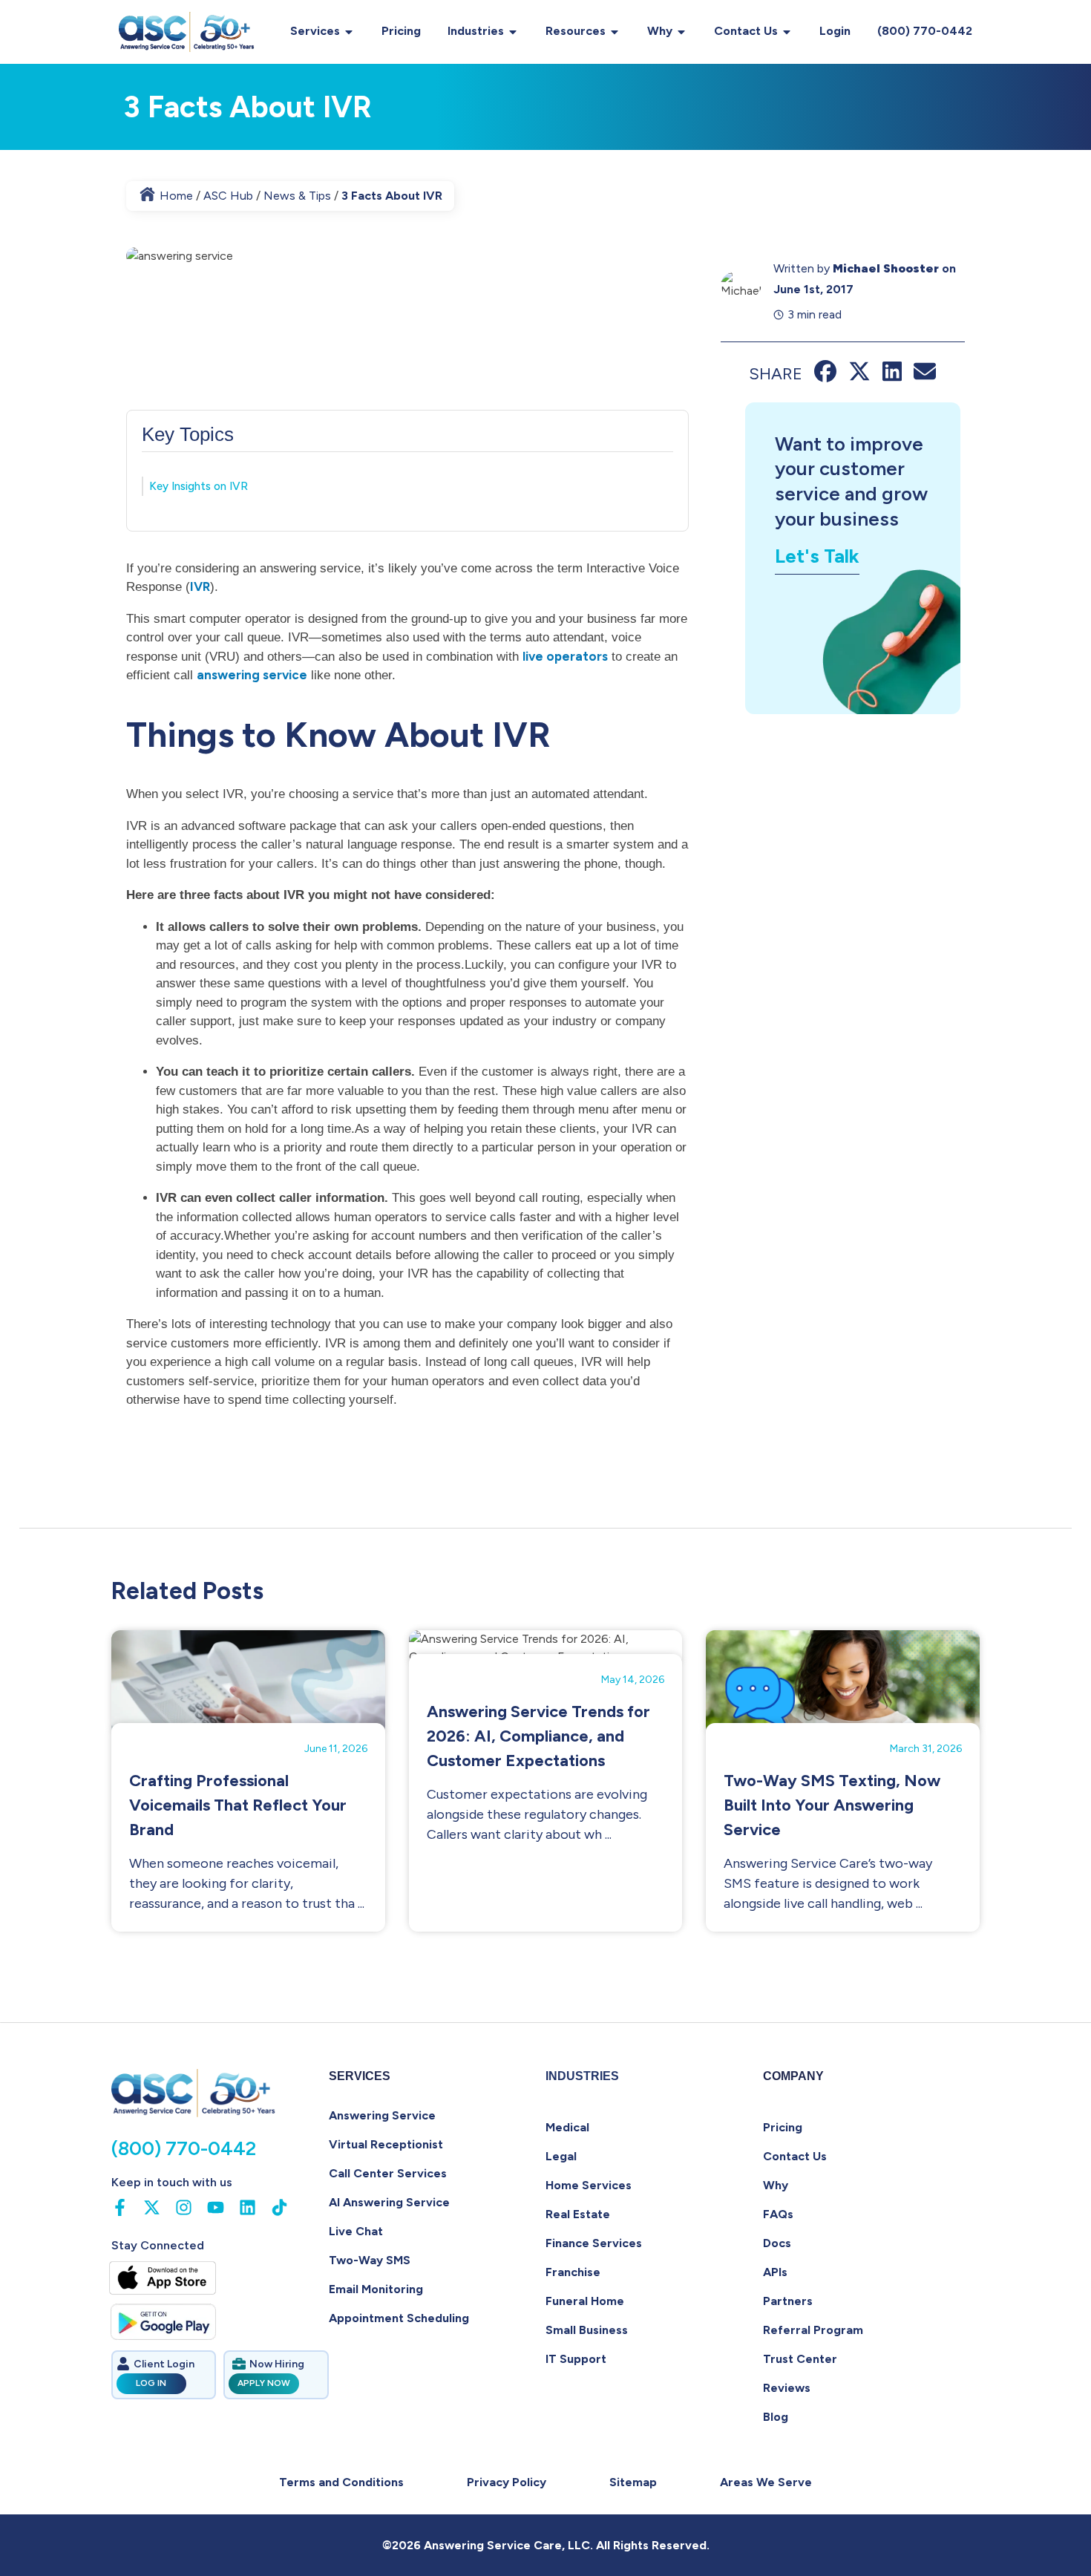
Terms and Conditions (341, 2482)
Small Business (587, 2330)
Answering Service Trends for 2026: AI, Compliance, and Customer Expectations (538, 1736)
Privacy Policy (507, 2482)
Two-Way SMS (370, 2260)
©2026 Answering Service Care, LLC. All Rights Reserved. (546, 2545)
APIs (775, 2272)
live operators (565, 656)
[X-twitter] (152, 2207)
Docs (777, 2243)
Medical (567, 2127)
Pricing (401, 31)
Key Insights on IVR (199, 486)
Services (315, 31)
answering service (252, 675)
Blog (776, 2417)
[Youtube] (216, 2207)
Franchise (573, 2272)
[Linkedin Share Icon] (892, 378)
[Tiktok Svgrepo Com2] (279, 2207)
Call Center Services (388, 2173)
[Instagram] (184, 2207)
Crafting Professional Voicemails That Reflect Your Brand (238, 1805)
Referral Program (813, 2330)
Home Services (589, 2185)
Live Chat (356, 2231)
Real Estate (578, 2214)
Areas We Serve (766, 2482)
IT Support (576, 2359)
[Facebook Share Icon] (825, 378)
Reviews (787, 2388)
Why (660, 31)
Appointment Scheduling (399, 2318)
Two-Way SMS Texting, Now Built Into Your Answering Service (832, 1805)
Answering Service (382, 2115)
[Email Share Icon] (925, 378)
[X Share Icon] (859, 378)
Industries (476, 31)
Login (835, 31)
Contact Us (746, 31)
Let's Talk (817, 556)
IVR (200, 586)
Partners (788, 2301)
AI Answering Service (389, 2202)
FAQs (778, 2214)
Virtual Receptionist (386, 2144)
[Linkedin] (248, 2207)
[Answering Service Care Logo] (188, 32)
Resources (576, 31)
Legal (561, 2156)
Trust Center (800, 2359)
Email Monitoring (376, 2289)
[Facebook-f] (120, 2207)
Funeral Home (585, 2301)
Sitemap (633, 2482)
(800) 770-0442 (925, 31)
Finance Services (594, 2243)
